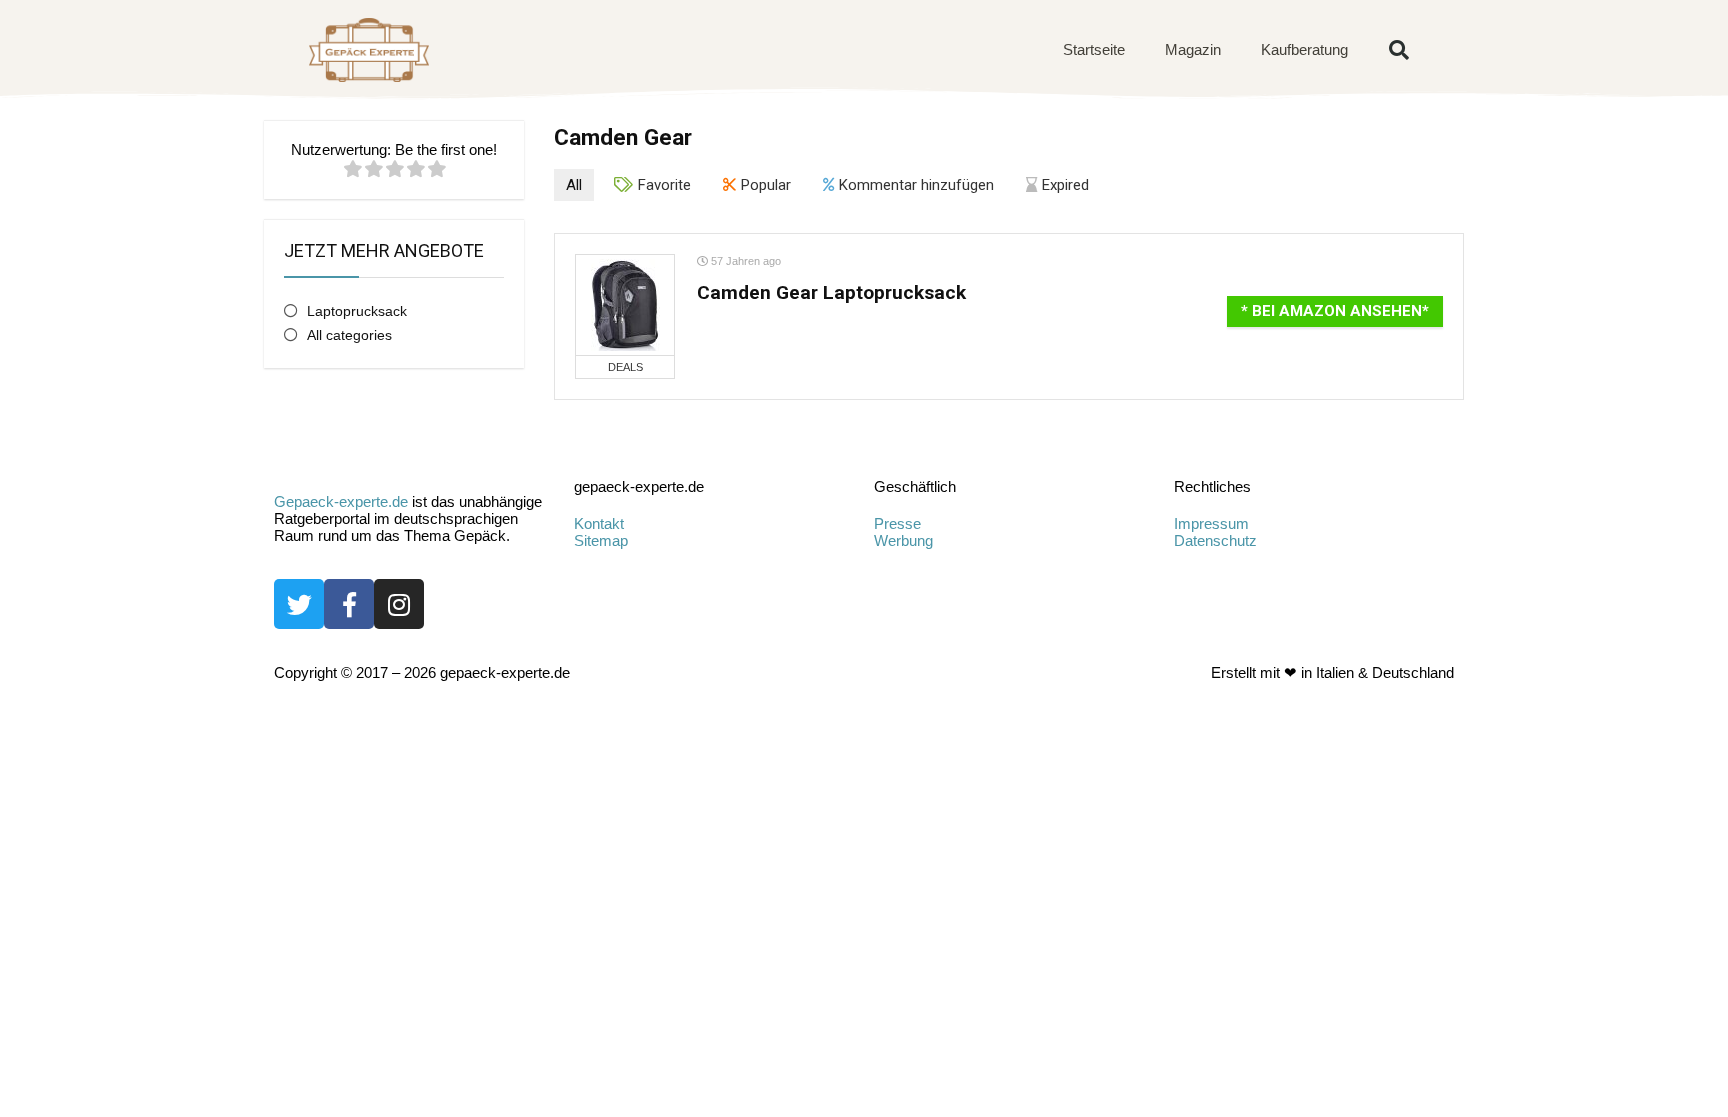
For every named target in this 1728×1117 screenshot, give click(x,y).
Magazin (1193, 49)
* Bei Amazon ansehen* (1335, 311)
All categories (349, 335)
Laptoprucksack (357, 311)
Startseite (1094, 49)
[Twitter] (299, 604)
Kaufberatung (1304, 49)
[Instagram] (399, 604)
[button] (1399, 50)
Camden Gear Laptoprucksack (831, 292)
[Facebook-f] (349, 604)
